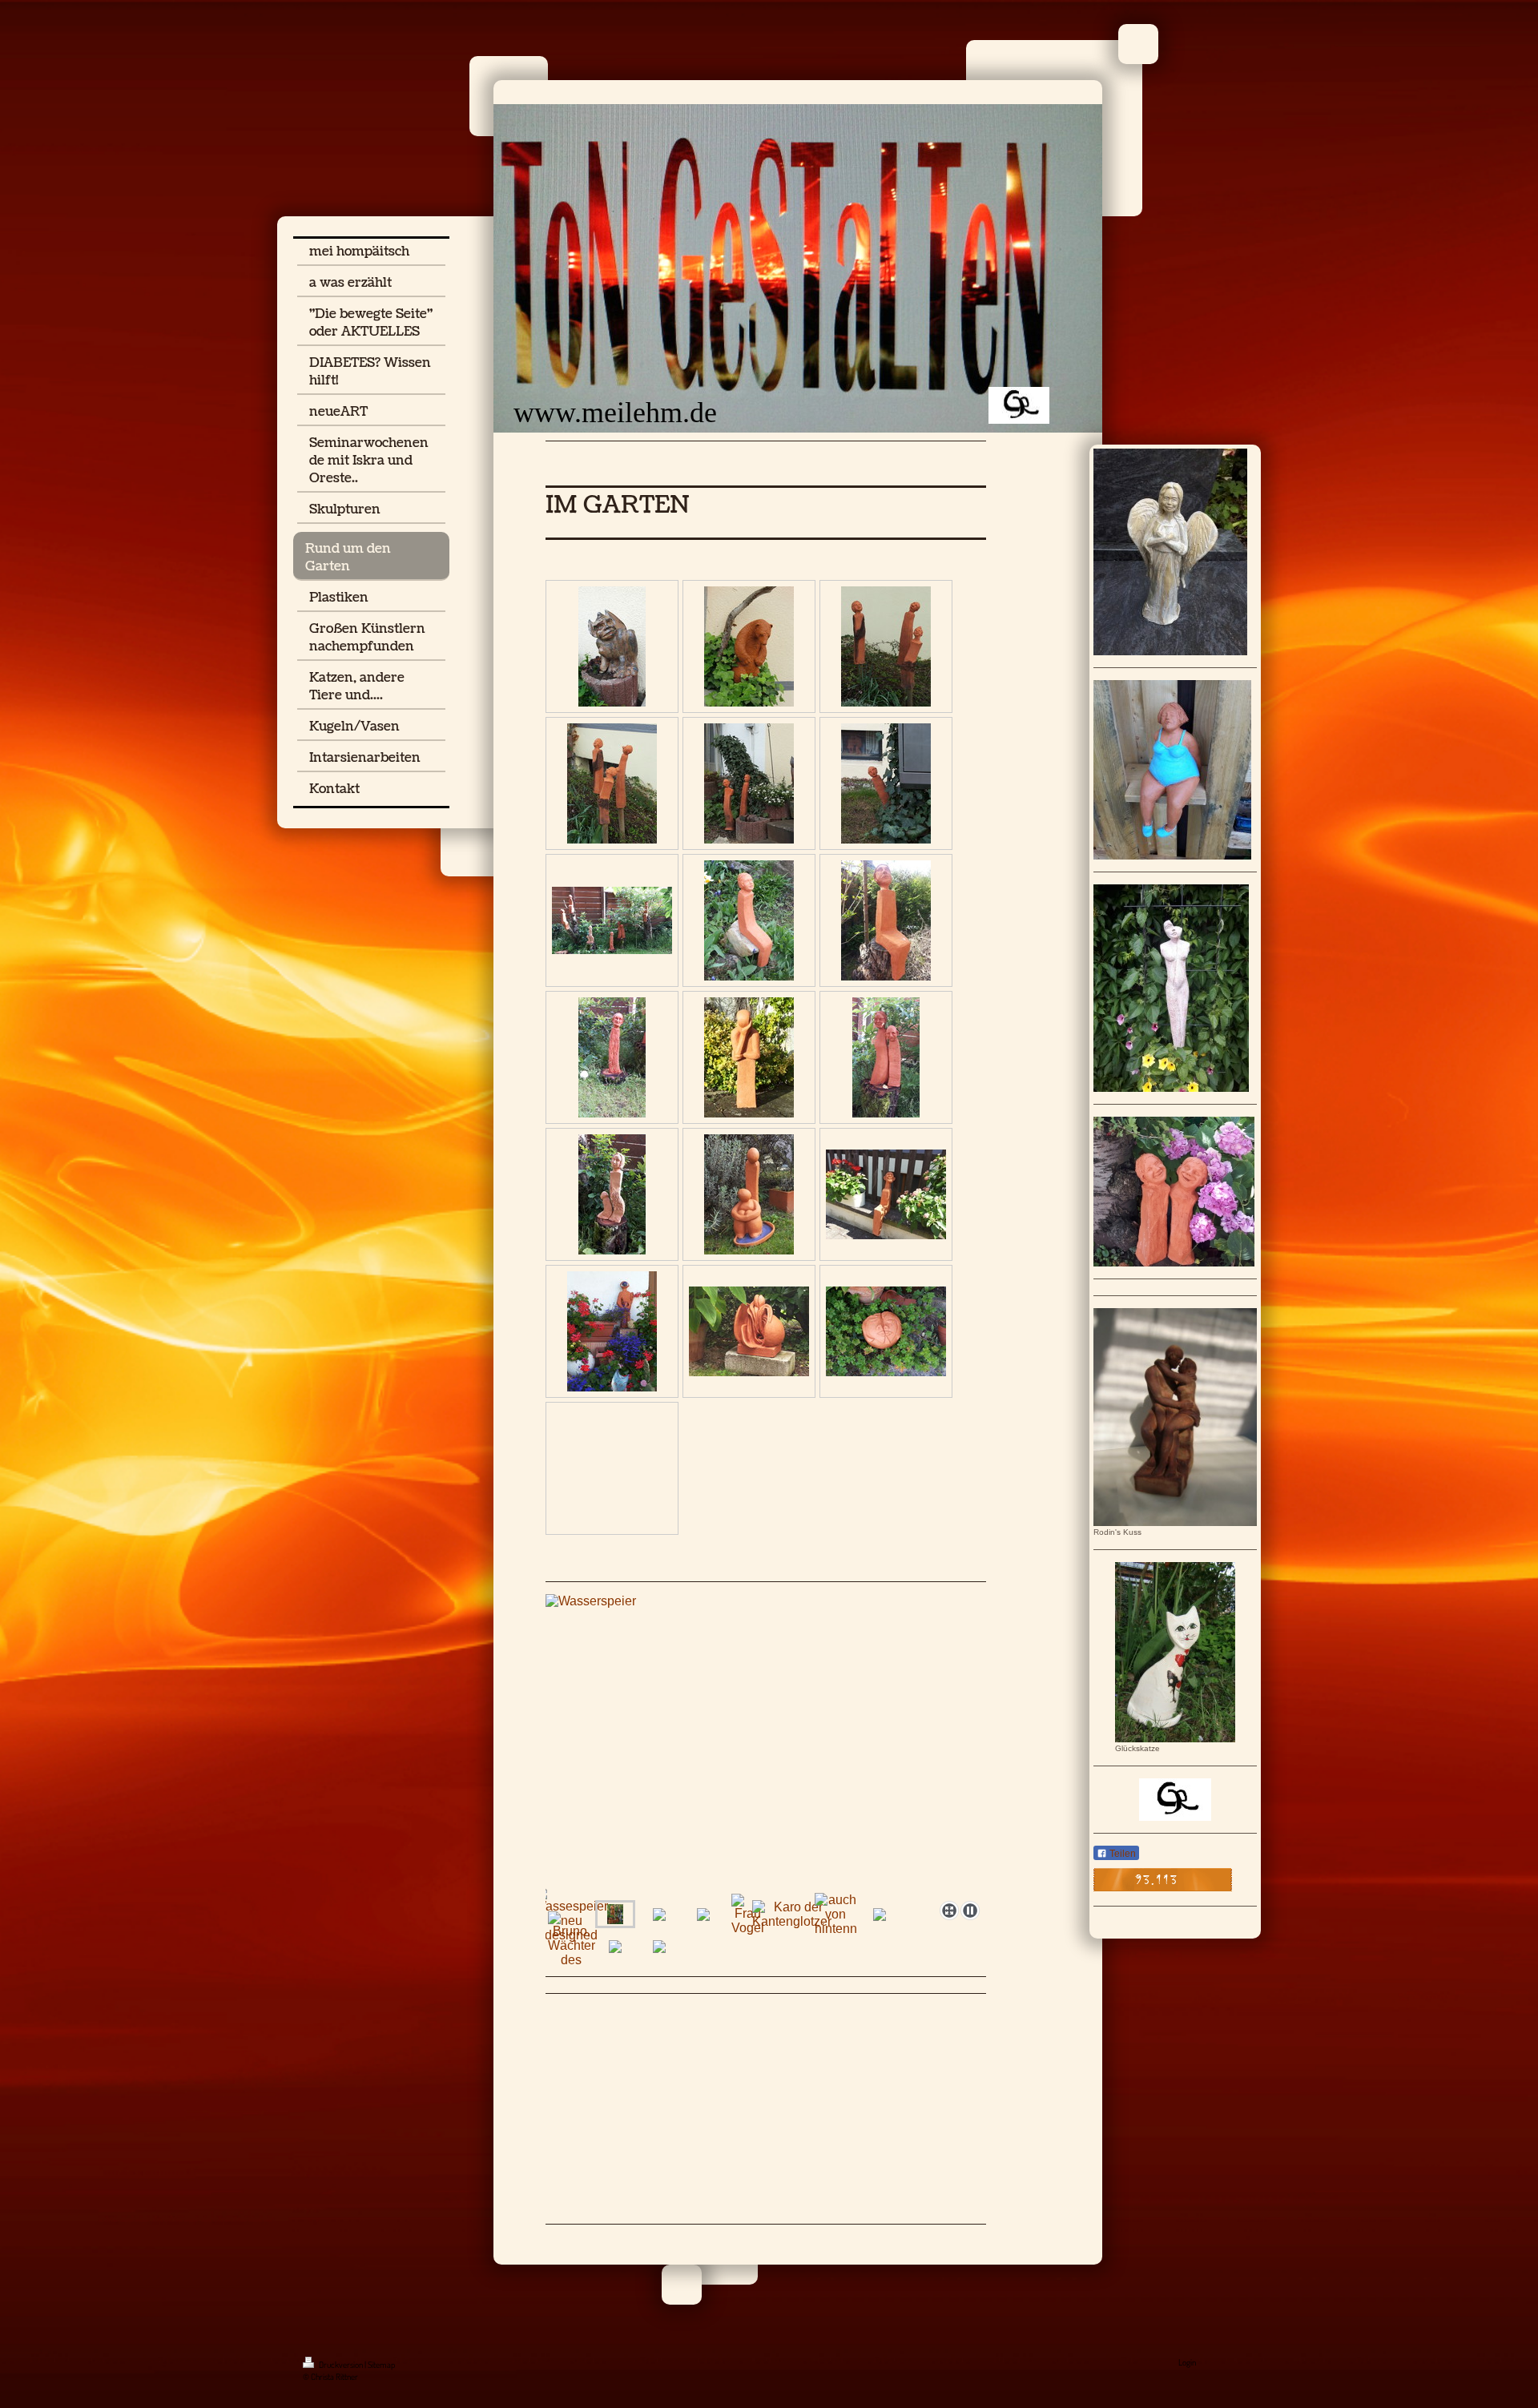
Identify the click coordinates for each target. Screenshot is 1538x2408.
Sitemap (381, 2365)
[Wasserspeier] (615, 1914)
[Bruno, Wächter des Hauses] (572, 1947)
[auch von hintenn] (836, 1915)
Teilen (1121, 1854)
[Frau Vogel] (748, 1915)
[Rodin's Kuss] (1175, 1417)
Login (1187, 2362)
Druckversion (341, 2365)
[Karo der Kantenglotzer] (792, 1915)
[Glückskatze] (1175, 1652)
